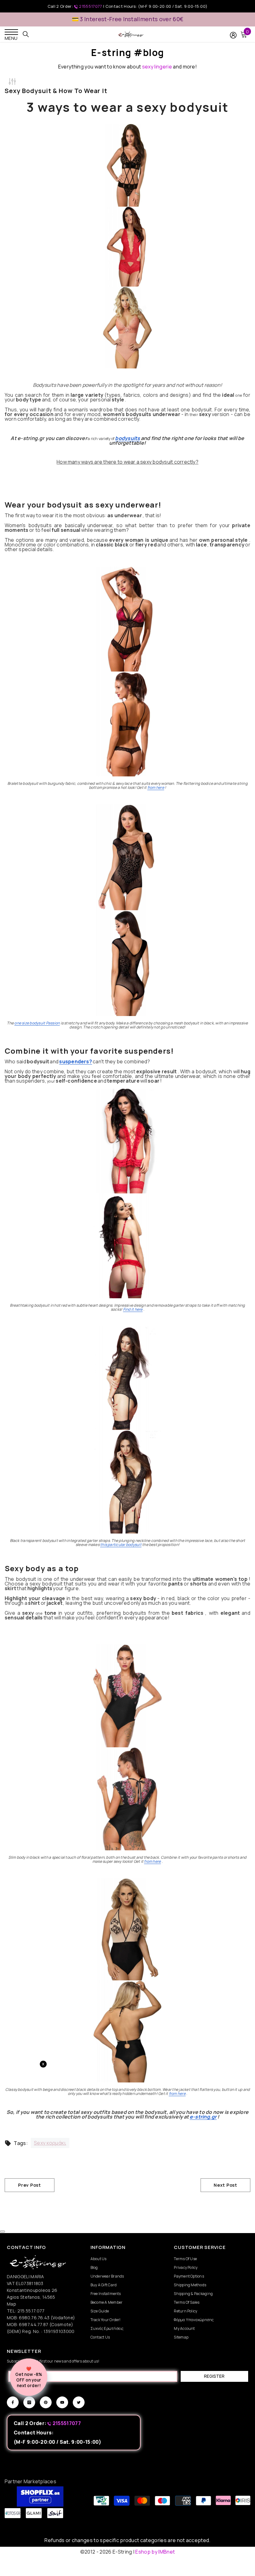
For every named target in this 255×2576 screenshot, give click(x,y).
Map (12, 2304)
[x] (30, 2165)
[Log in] (233, 35)
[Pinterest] (46, 2402)
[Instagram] (29, 2402)
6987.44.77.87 (34, 2324)
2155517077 (91, 6)
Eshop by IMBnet (155, 2552)
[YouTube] (62, 2402)
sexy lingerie (157, 67)
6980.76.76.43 (35, 2318)
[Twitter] (79, 2402)
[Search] (26, 34)
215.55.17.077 (31, 2311)
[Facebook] (13, 2402)
